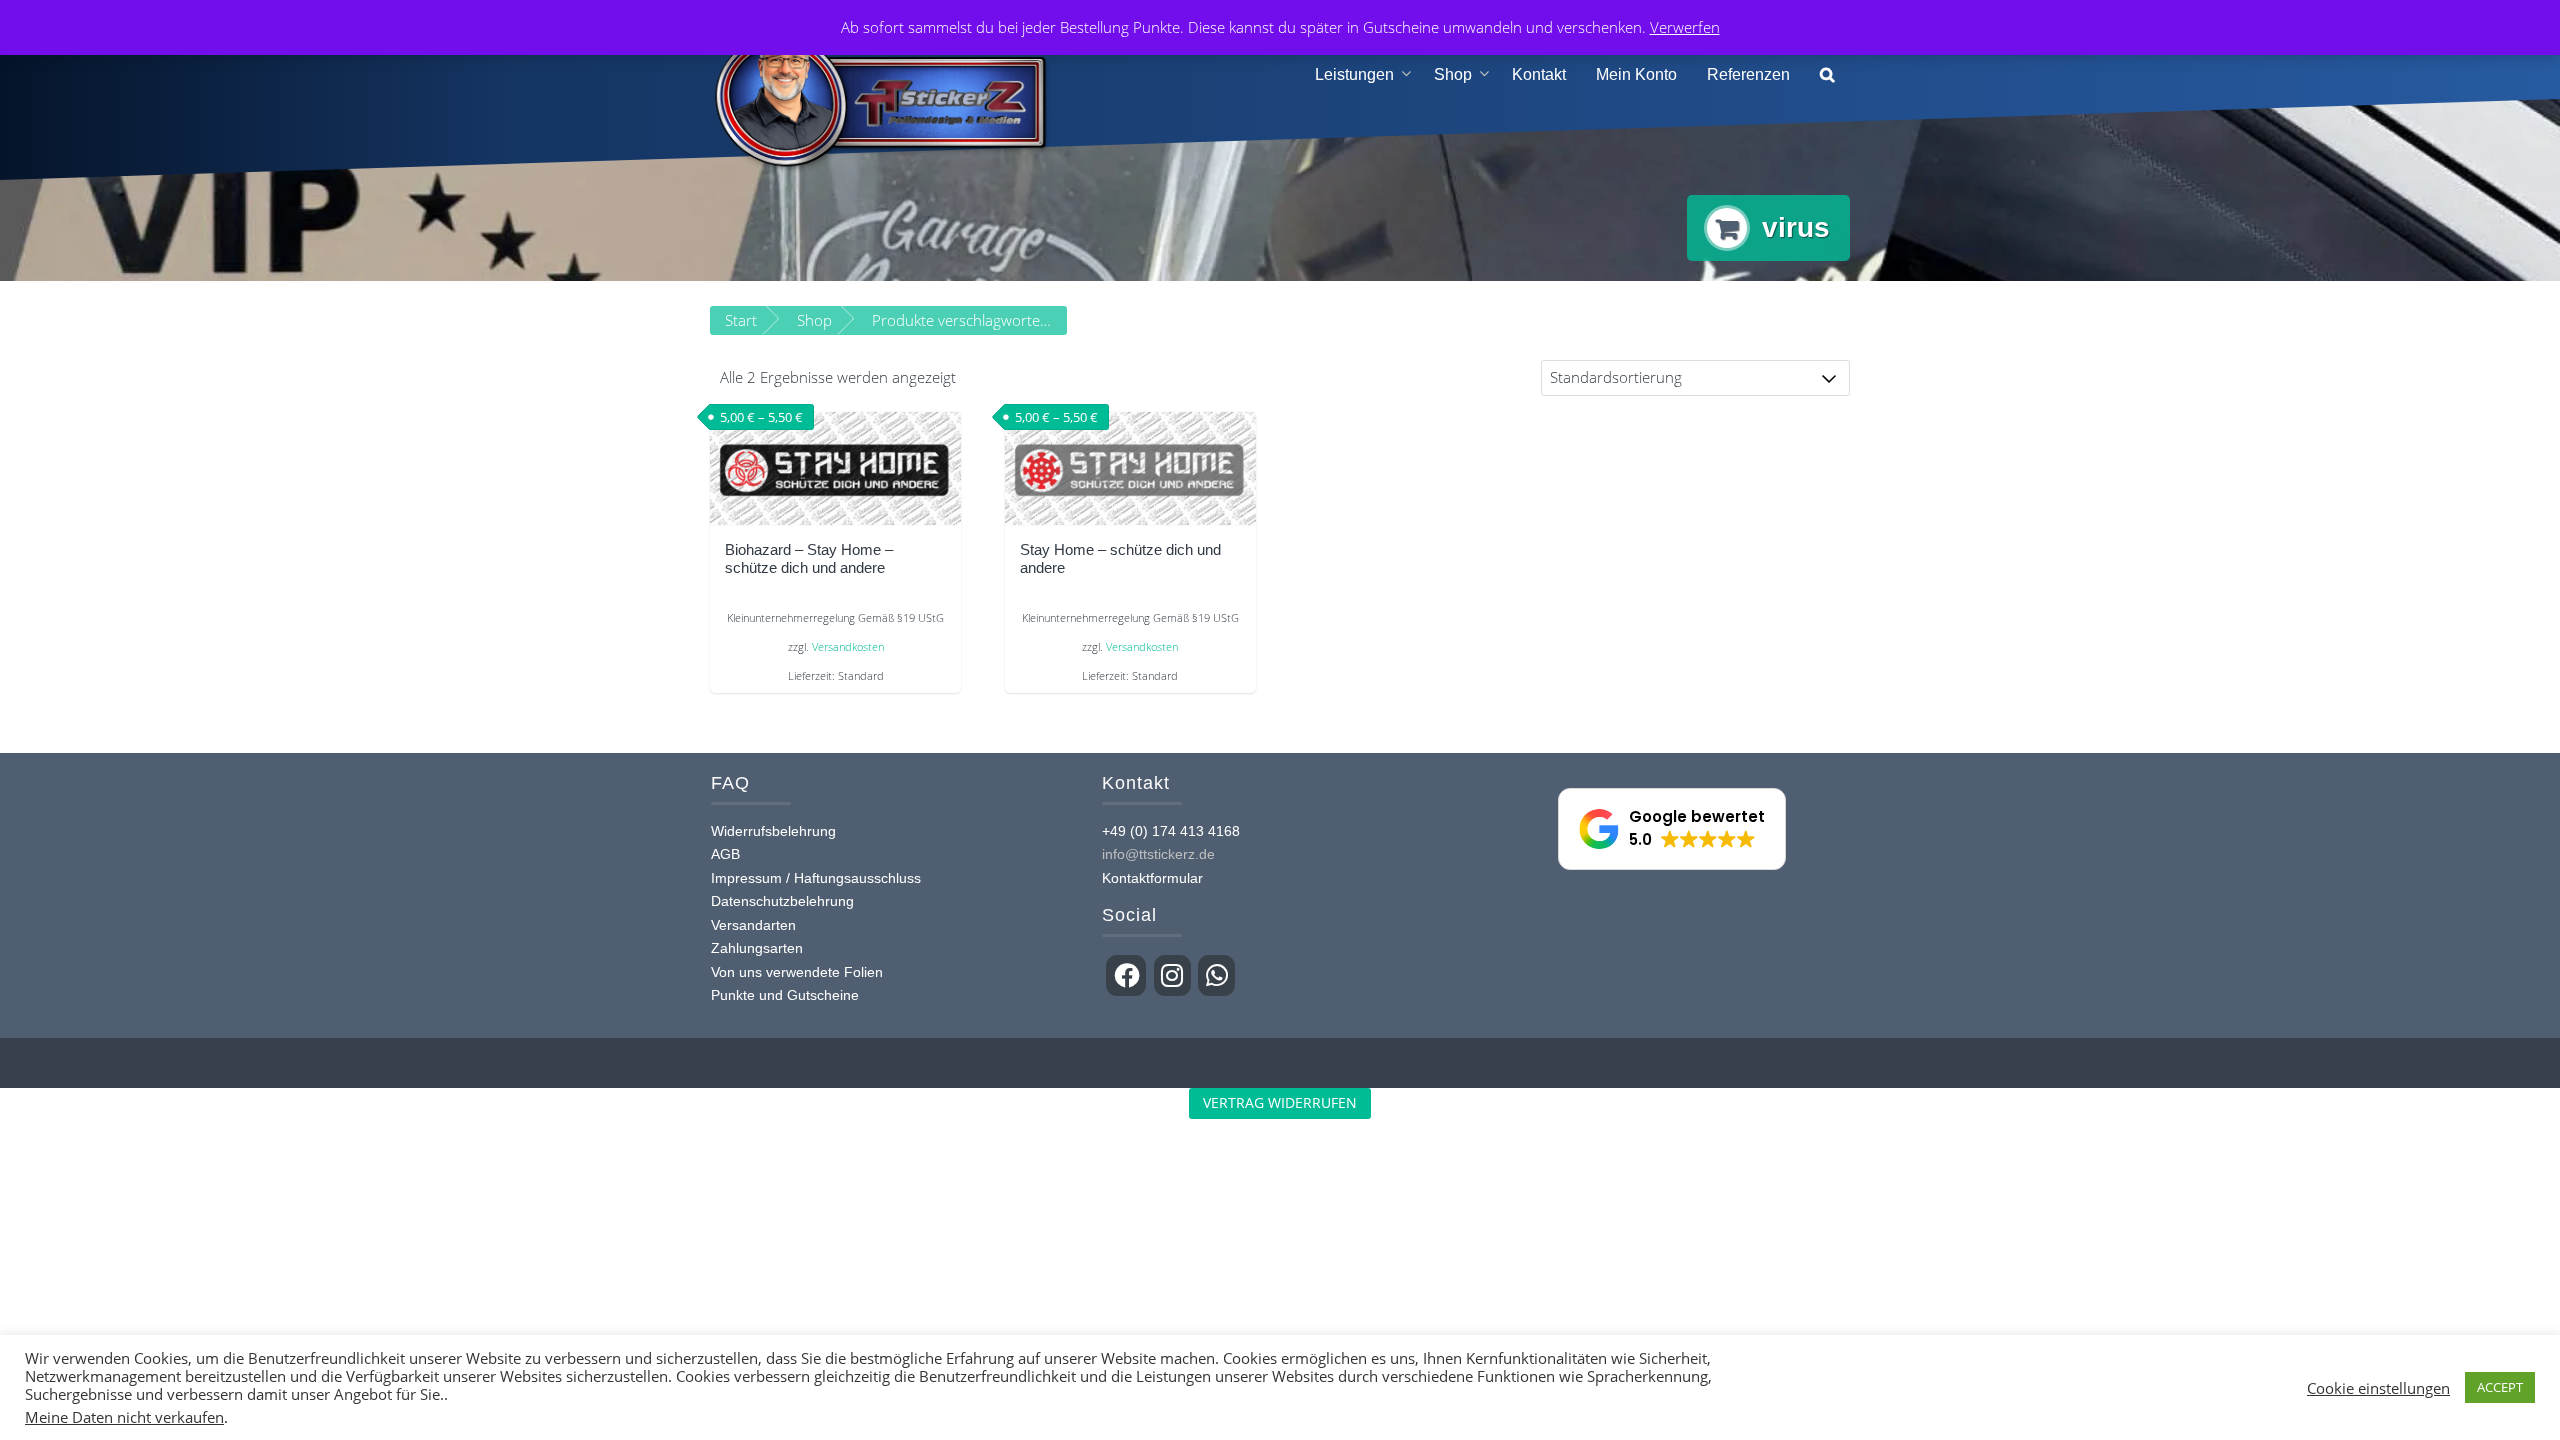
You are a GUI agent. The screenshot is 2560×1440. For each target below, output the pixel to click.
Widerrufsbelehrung (773, 831)
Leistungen (1354, 74)
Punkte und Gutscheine (785, 995)
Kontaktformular (1152, 878)
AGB (725, 854)
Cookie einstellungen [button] (2378, 1388)
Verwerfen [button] (1685, 27)
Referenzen (1748, 74)
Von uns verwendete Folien (797, 972)
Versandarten (753, 925)
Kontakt (1539, 74)
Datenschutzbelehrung (782, 901)
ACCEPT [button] (2500, 1387)
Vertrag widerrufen (1280, 1102)
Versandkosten (848, 647)
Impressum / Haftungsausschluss (816, 878)
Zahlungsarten (757, 948)
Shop (1453, 74)
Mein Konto (1636, 74)
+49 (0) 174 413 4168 (1171, 831)
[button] (1827, 75)
